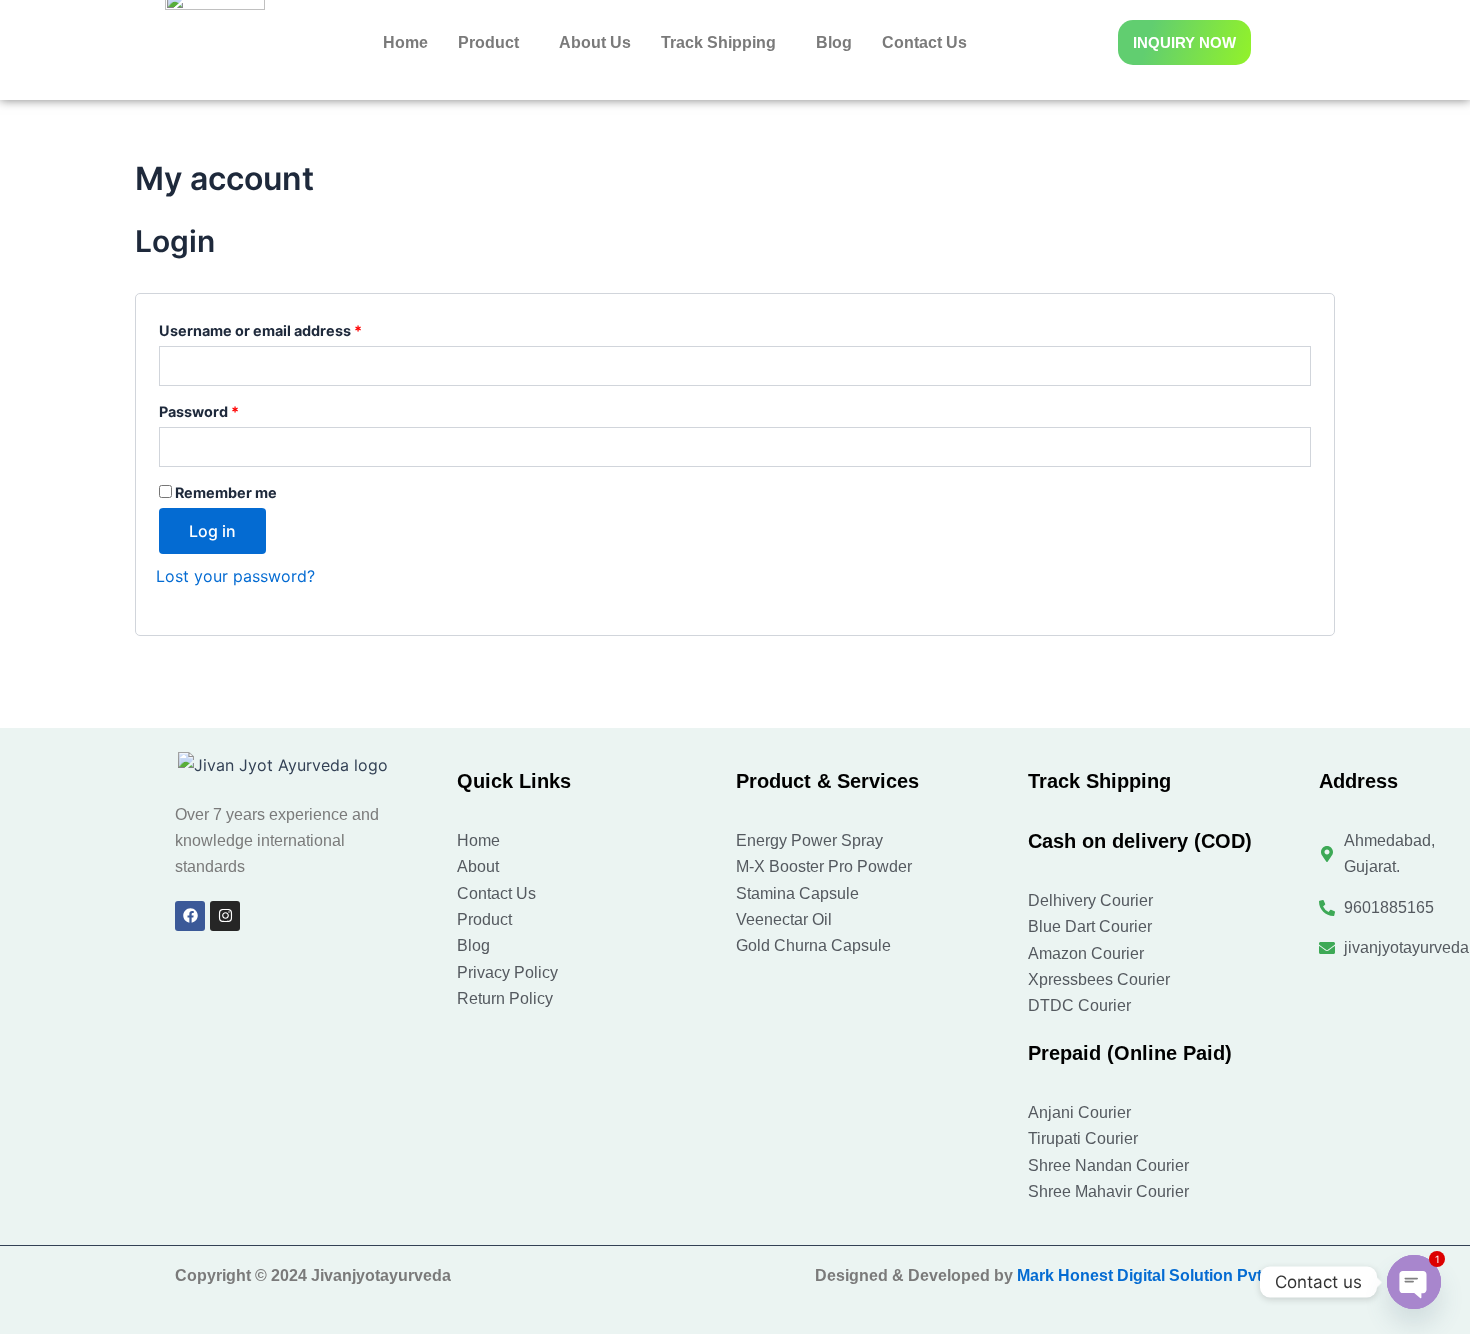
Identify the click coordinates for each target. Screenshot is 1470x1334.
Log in (212, 531)
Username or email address (292, 328)
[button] (493, 43)
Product (488, 42)
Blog (834, 42)
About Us (595, 42)
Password (230, 409)
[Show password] (1294, 447)
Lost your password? (235, 576)
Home (405, 42)
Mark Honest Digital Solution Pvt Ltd (1154, 1275)
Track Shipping (718, 42)
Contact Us (924, 42)
